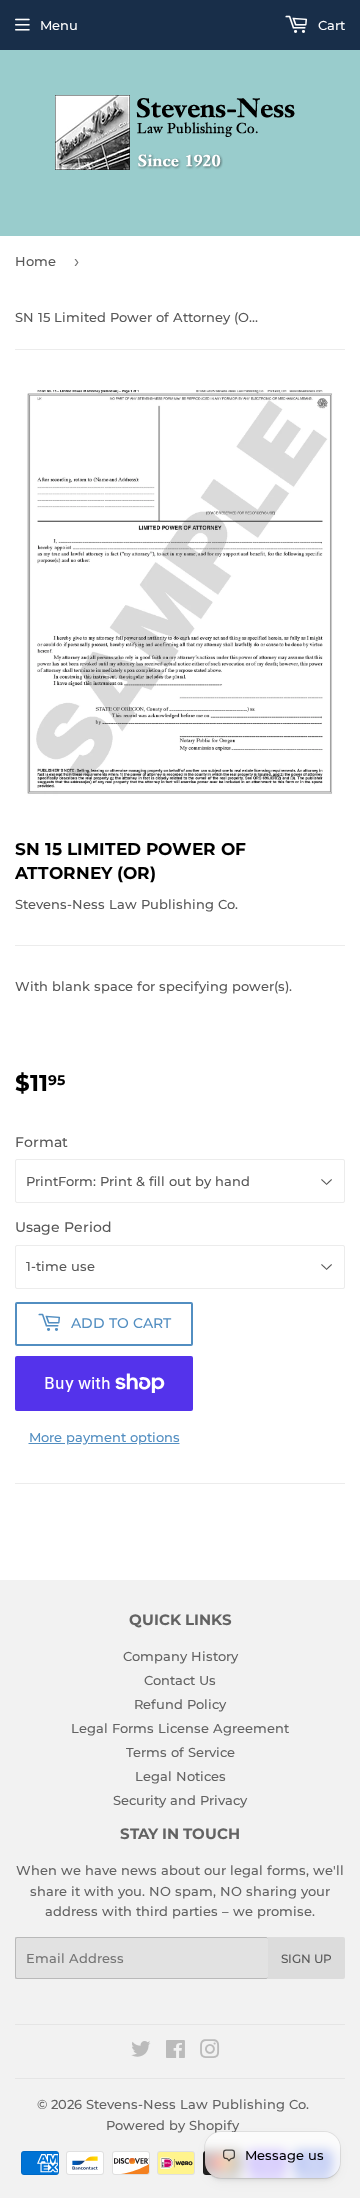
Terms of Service (180, 1752)
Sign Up (306, 1958)
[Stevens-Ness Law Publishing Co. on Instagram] (210, 2052)
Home (35, 261)
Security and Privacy (180, 1800)
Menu (59, 25)
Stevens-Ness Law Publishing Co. (197, 2104)
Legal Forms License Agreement (180, 1728)
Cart (329, 25)
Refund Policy (180, 1704)
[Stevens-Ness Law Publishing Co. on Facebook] (175, 2052)
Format (41, 1142)
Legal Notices (180, 1776)
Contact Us (180, 1680)
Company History (180, 1656)
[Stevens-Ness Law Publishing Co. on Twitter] (141, 2052)
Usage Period (63, 1227)
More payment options (104, 1437)
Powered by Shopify (172, 2125)
